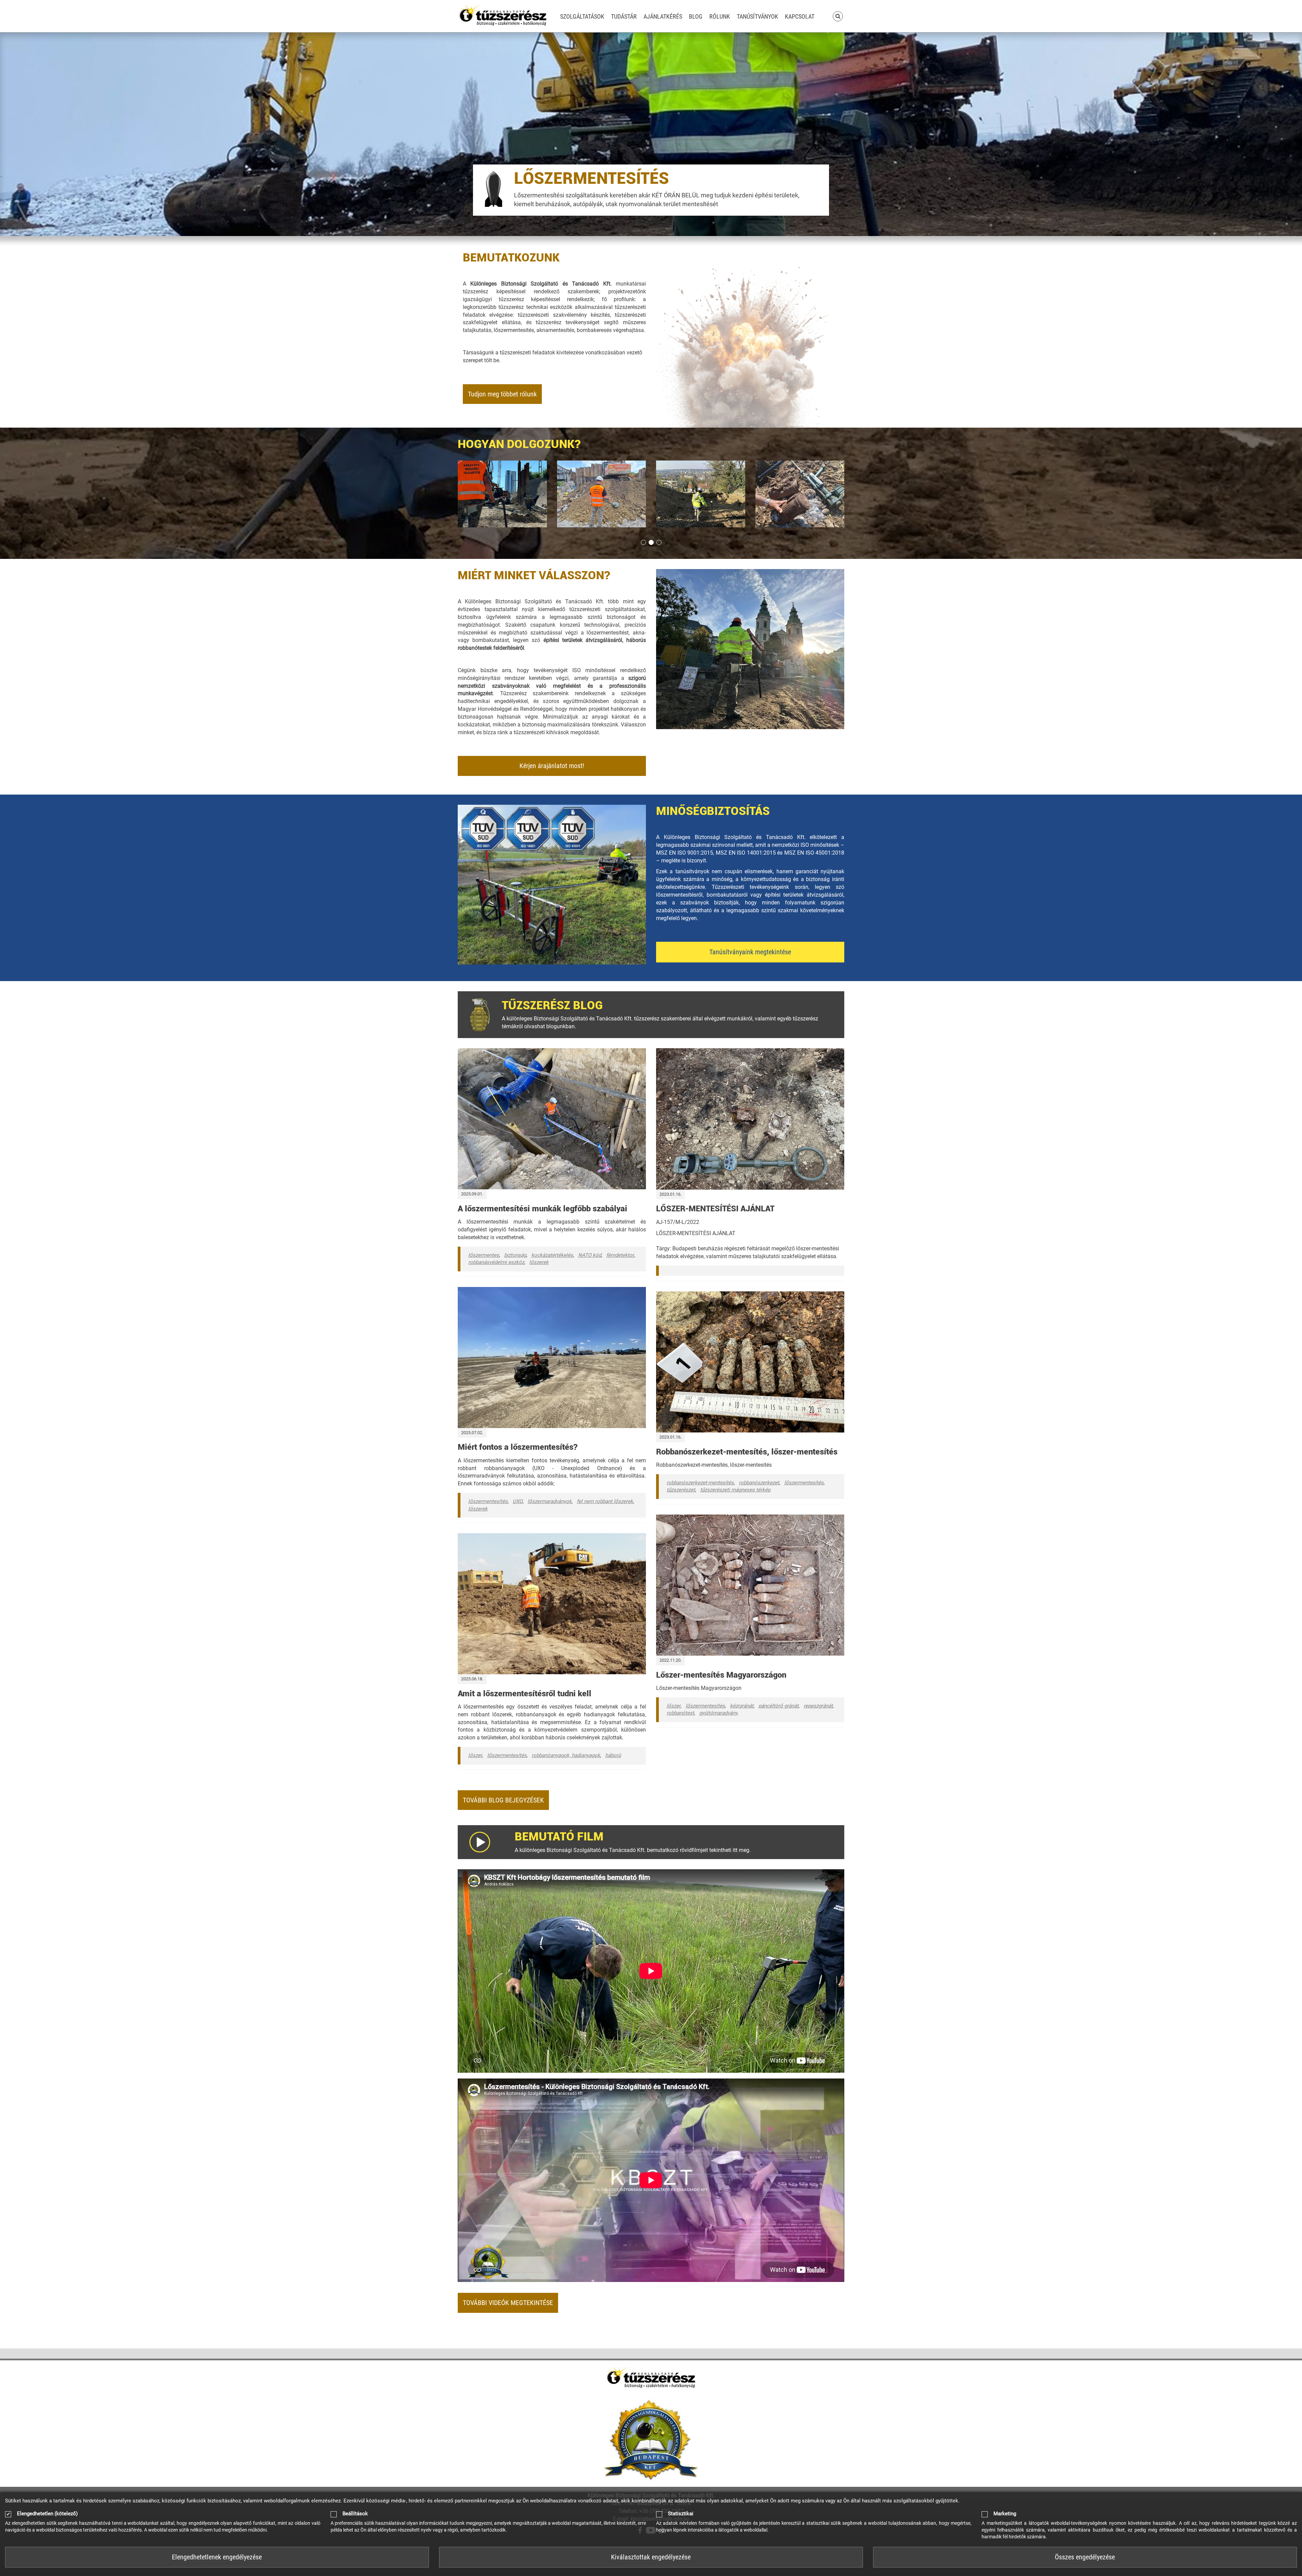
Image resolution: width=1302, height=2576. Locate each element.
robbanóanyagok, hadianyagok (566, 1755)
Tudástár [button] (624, 16)
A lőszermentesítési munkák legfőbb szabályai (542, 1209)
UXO (518, 1501)
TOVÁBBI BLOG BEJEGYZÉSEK (503, 1800)
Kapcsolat (800, 16)
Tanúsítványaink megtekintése (750, 952)
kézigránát (742, 1706)
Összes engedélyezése (1085, 2557)
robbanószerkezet (759, 1483)
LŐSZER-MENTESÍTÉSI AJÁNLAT (715, 1209)
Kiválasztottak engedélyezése (651, 2557)
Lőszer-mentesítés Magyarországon (721, 1675)
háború (613, 1755)
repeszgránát (818, 1706)
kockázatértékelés (552, 1255)
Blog (696, 16)
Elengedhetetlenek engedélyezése (217, 2557)
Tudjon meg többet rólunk (502, 394)
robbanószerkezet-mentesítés (700, 1483)
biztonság (515, 1255)
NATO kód (590, 1255)
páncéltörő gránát (778, 1706)
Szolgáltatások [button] (582, 16)
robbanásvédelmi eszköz (496, 1262)
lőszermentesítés (488, 1501)
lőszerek (539, 1262)
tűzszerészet (681, 1490)
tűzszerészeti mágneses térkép (735, 1490)
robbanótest (680, 1713)
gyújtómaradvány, (719, 1713)
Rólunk (720, 16)
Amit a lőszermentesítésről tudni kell (525, 1694)
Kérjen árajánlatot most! (552, 766)
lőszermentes (484, 1255)
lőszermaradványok (550, 1501)
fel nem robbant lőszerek (605, 1501)
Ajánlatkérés (663, 16)
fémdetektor (620, 1255)
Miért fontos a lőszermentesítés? (518, 1447)
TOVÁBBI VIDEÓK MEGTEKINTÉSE (508, 2303)
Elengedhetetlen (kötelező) (47, 2514)
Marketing (1005, 2514)
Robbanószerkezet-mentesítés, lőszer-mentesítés (747, 1452)
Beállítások (355, 2514)
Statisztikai (681, 2514)
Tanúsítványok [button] (757, 16)
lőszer (475, 1755)
